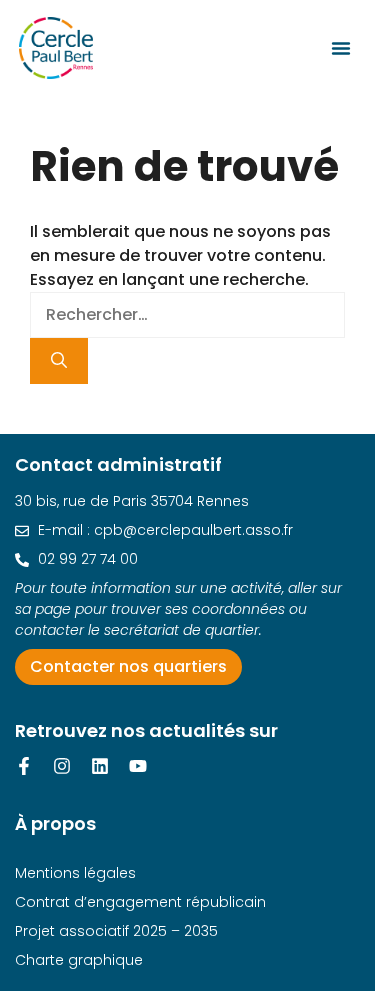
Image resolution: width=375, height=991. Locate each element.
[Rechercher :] (187, 314)
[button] (341, 48)
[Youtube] (138, 766)
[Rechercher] (59, 361)
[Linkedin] (100, 766)
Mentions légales (75, 873)
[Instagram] (62, 766)
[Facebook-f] (24, 766)
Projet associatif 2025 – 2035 (116, 931)
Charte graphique (79, 960)
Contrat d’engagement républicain (140, 902)
